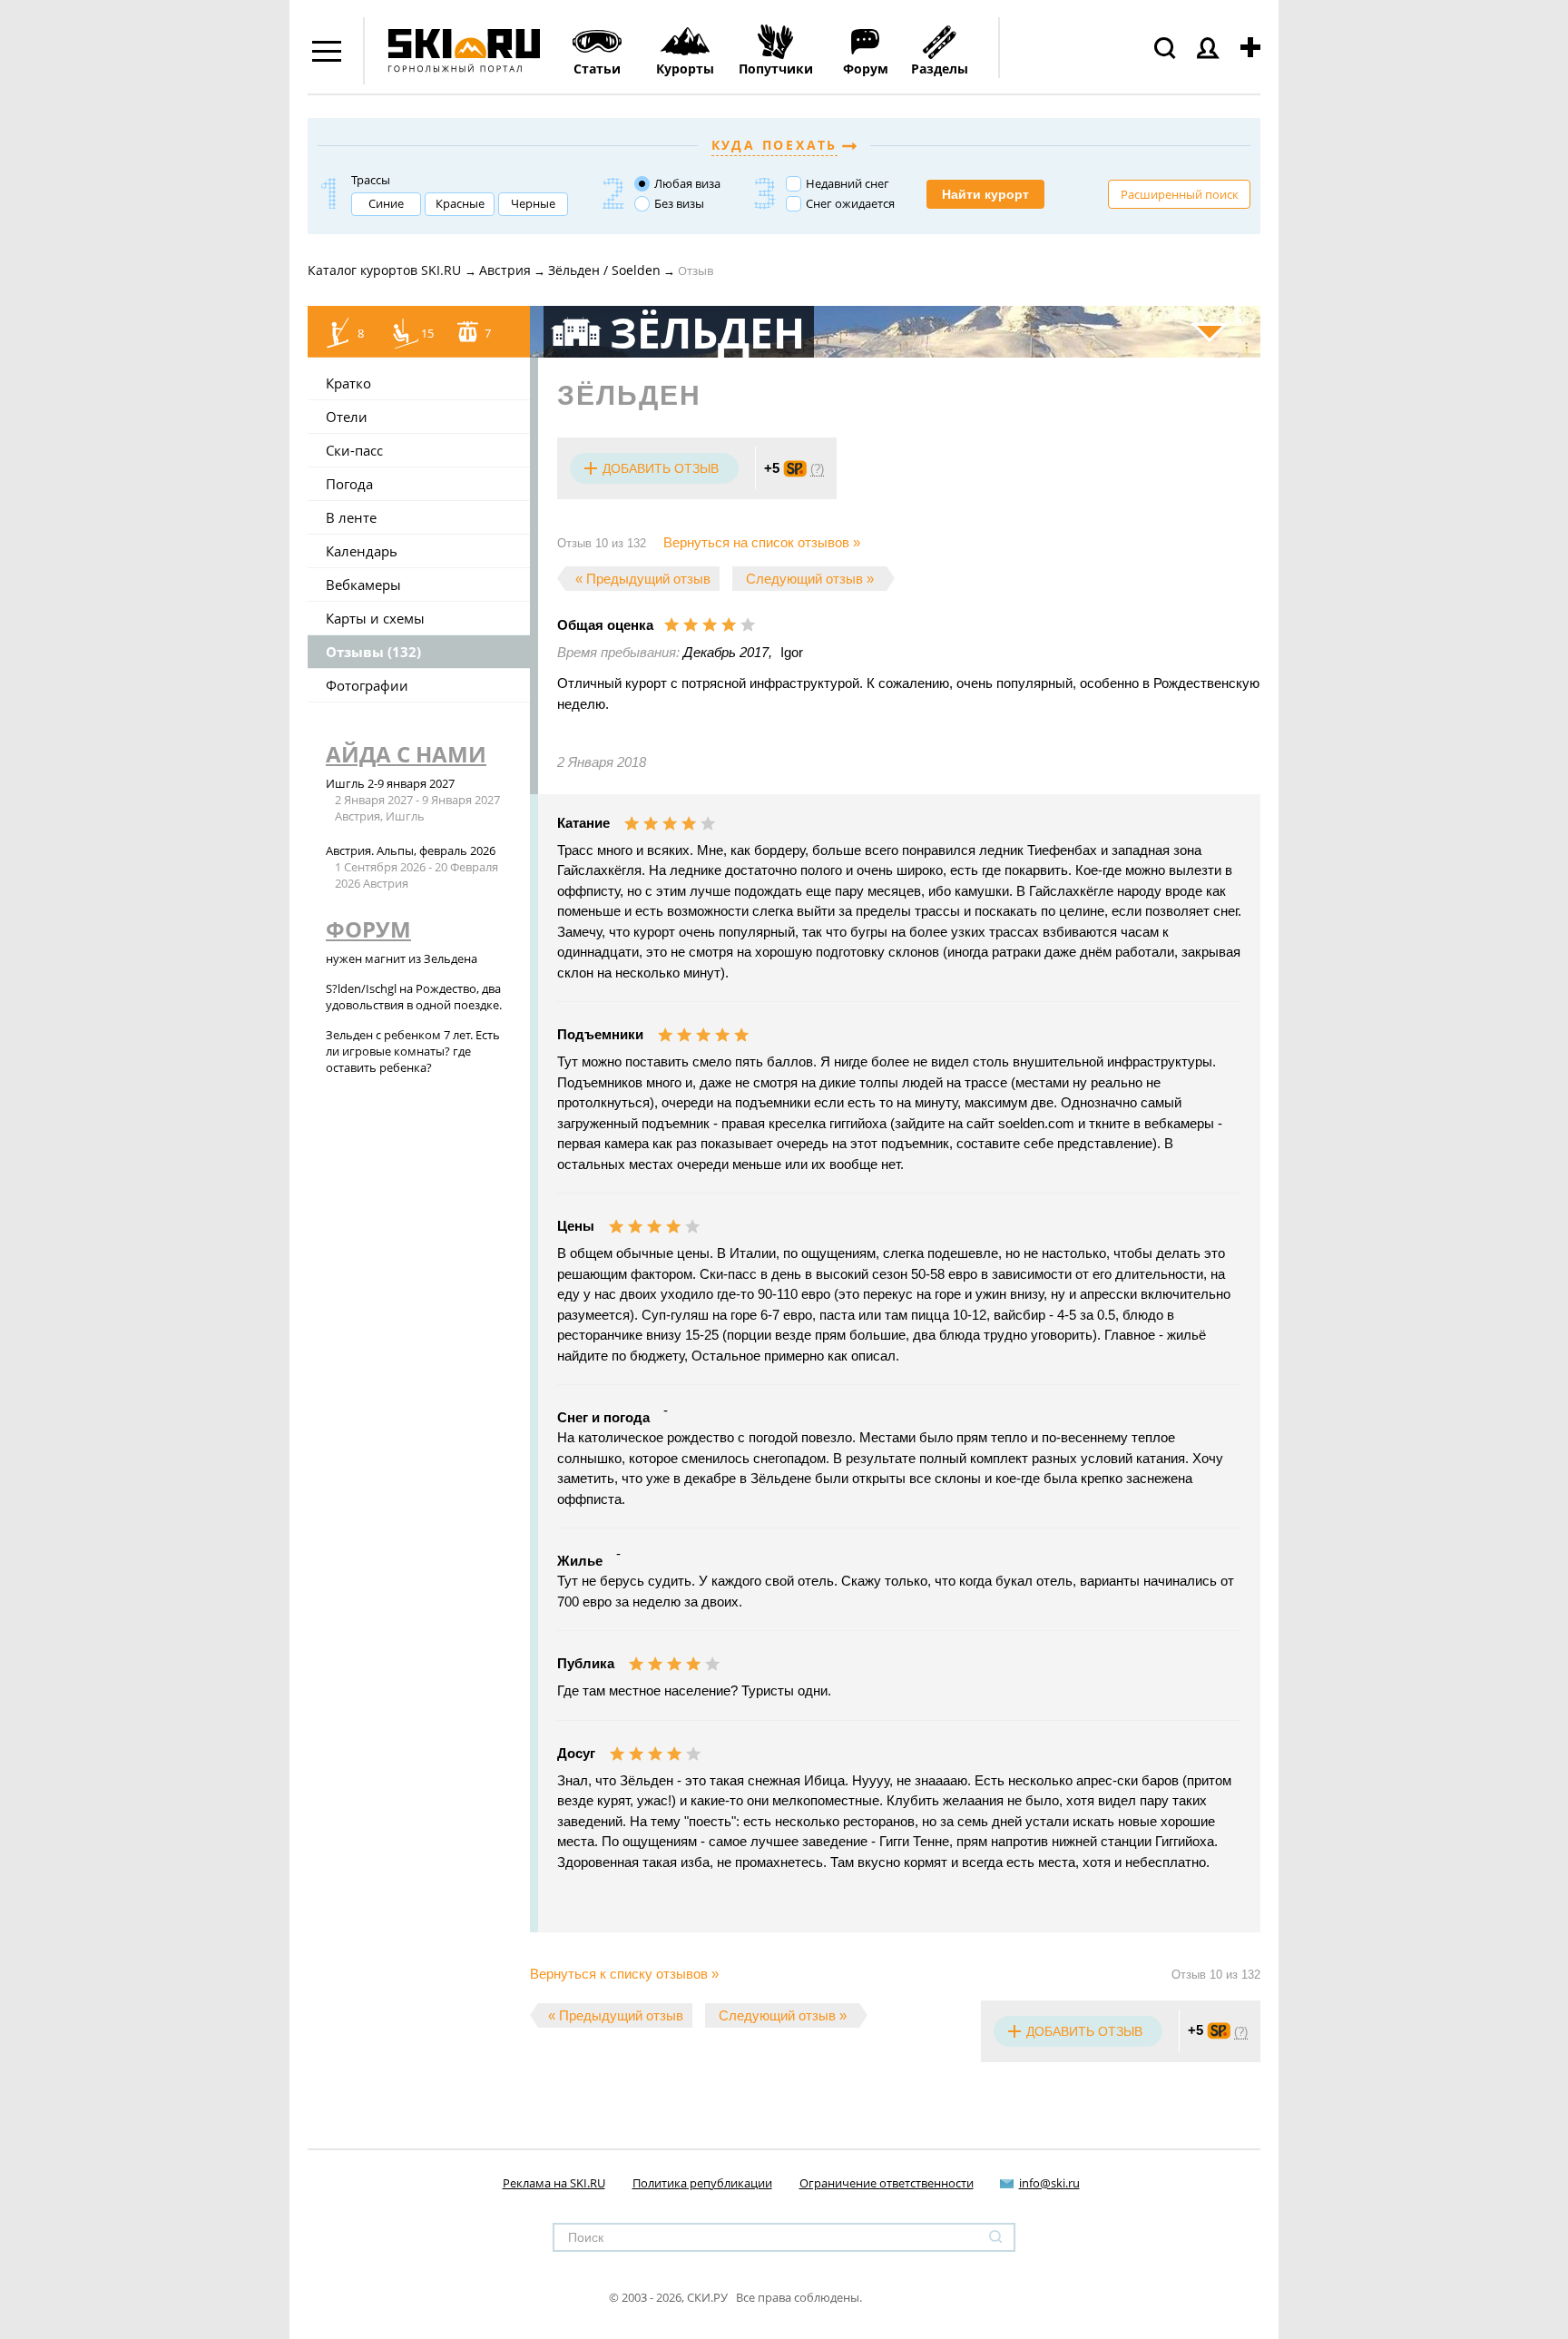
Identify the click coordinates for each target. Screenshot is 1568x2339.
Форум (368, 929)
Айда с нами (406, 754)
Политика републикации (702, 2183)
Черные (533, 203)
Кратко (348, 383)
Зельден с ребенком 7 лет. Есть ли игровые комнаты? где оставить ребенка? (413, 1051)
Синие (386, 203)
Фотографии (367, 685)
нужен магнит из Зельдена (402, 958)
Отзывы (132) (373, 652)
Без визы (679, 203)
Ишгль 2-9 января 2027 (390, 783)
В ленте (351, 517)
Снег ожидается (850, 203)
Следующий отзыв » (810, 579)
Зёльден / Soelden (604, 270)
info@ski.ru (1049, 2183)
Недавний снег (848, 183)
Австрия (505, 270)
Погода (349, 484)
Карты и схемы (375, 618)
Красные (460, 203)
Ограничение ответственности (887, 2183)
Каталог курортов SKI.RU (386, 270)
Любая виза (687, 183)
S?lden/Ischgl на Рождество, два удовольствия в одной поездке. (414, 997)
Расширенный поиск (1180, 194)
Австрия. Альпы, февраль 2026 (411, 850)
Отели (347, 417)
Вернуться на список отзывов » (762, 542)
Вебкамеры (363, 585)
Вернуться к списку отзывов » (624, 1974)
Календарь (362, 551)
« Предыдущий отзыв (643, 579)
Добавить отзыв (661, 468)
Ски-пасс (354, 450)
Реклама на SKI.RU (554, 2183)
